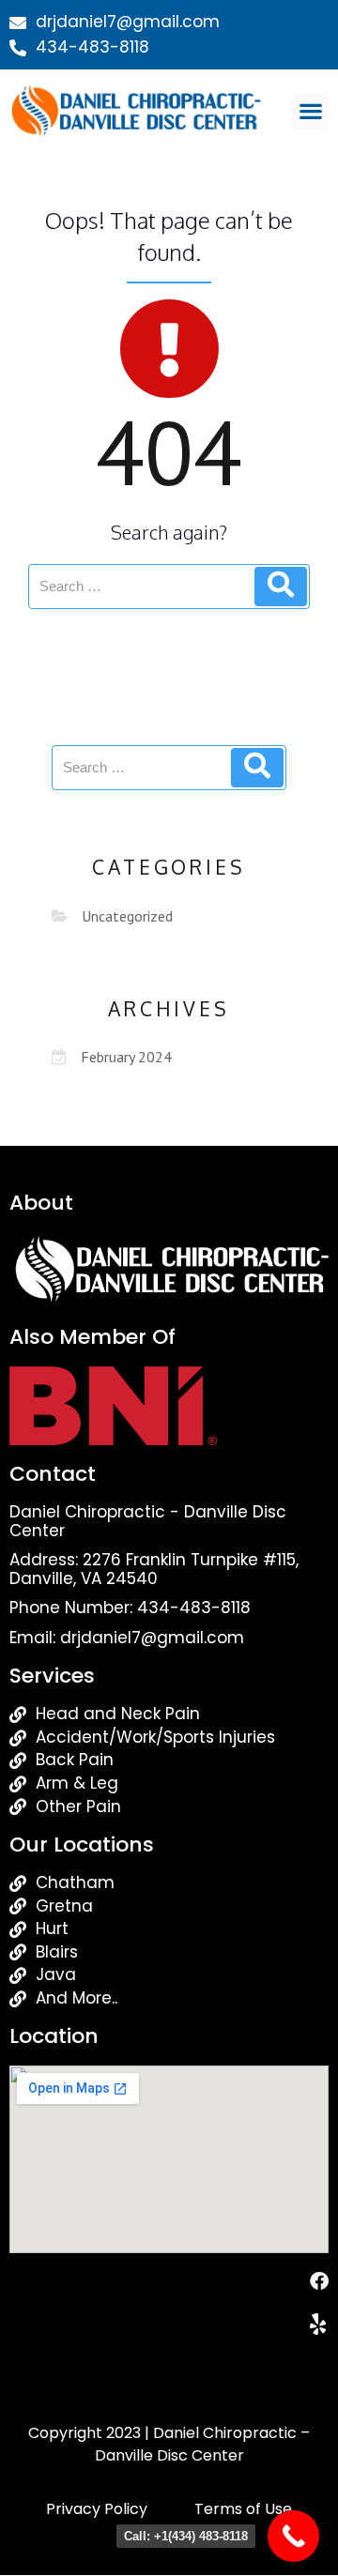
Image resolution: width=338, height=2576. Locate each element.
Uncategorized (127, 916)
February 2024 (126, 1057)
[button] (310, 111)
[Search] (281, 587)
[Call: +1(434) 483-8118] (293, 2536)
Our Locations (82, 1844)
